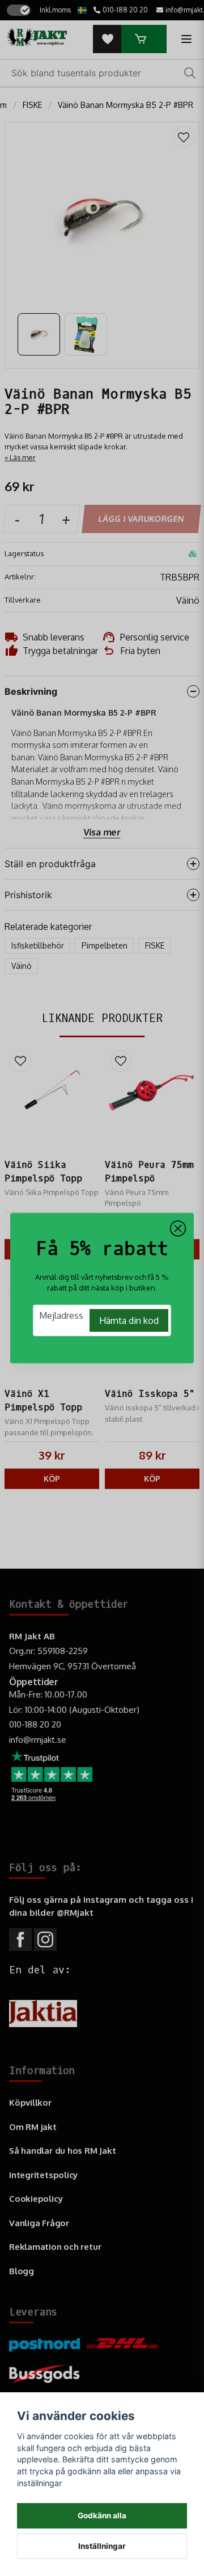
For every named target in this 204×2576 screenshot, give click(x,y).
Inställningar (102, 2546)
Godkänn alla (102, 2516)
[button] (178, 1228)
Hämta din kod (129, 1321)
